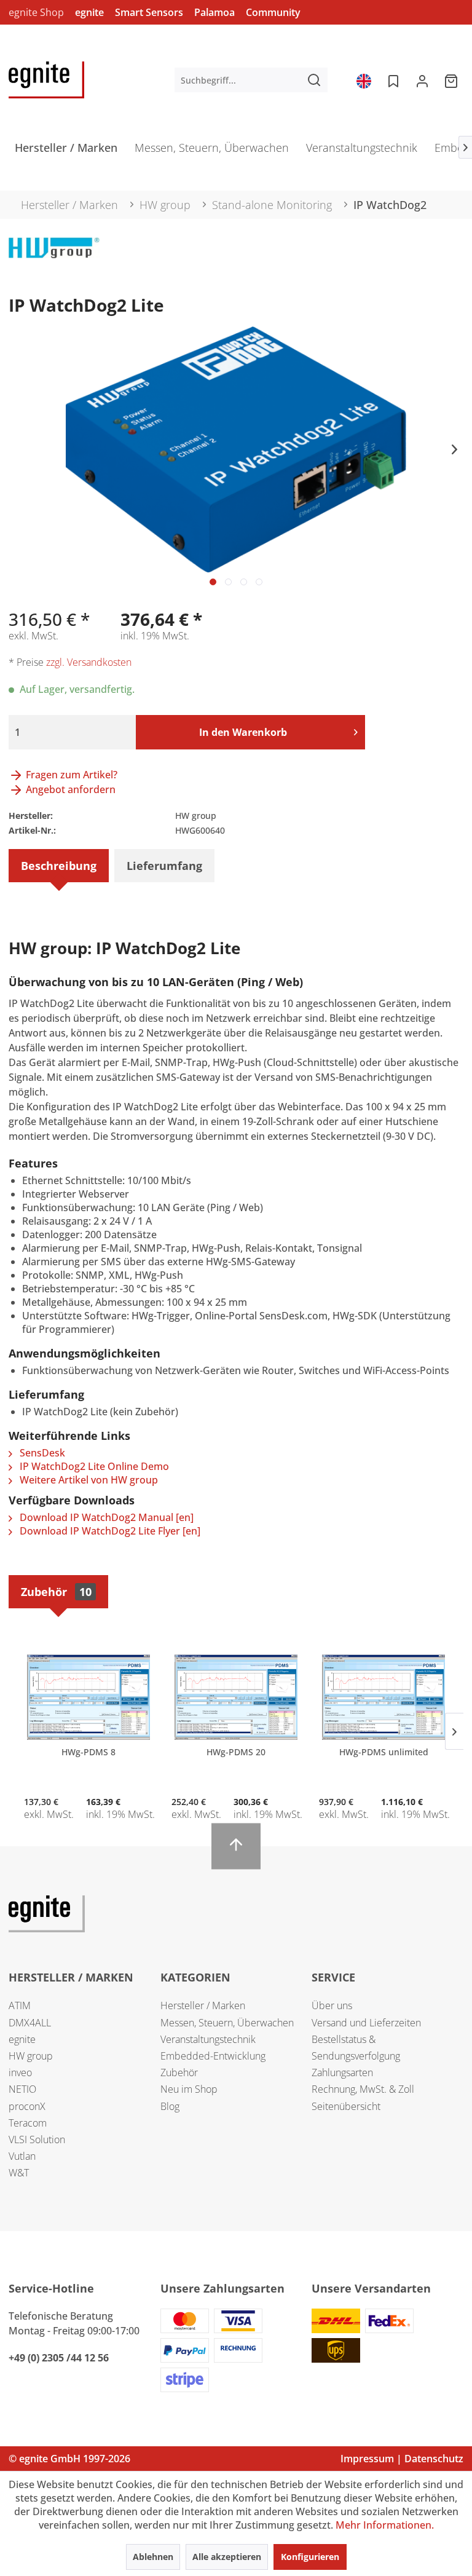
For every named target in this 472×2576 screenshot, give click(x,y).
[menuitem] (251, 80)
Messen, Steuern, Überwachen (227, 2023)
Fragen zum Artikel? (70, 775)
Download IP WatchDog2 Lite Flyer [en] (109, 1531)
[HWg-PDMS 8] (88, 1697)
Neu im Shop (189, 2089)
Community (273, 12)
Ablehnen (153, 2557)
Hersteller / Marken (203, 2005)
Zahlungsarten (342, 2072)
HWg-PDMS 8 (88, 1752)
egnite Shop (36, 12)
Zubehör (56, 1592)
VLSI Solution (37, 2139)
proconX (27, 2106)
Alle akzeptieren (227, 2557)
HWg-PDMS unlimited (384, 1752)
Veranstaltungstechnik (208, 2039)
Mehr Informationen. (385, 2525)
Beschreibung (59, 866)
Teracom (28, 2123)
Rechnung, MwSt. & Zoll (363, 2089)
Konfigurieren (310, 2557)
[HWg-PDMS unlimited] (383, 1697)
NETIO (22, 2089)
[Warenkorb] (452, 80)
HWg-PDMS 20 (236, 1752)
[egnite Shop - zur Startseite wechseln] (46, 80)
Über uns (332, 2005)
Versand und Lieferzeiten (366, 2023)
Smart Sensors (149, 12)
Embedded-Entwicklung (213, 2056)
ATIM (20, 2005)
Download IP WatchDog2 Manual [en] (105, 1517)
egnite (89, 12)
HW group (31, 2056)
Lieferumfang (164, 866)
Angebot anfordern (69, 789)
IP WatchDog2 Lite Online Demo (93, 1466)
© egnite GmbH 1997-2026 (69, 2459)
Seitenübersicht (346, 2106)
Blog (170, 2106)
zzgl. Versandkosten (89, 662)
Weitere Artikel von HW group (88, 1480)
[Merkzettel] (392, 80)
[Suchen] (314, 80)
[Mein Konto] (422, 80)
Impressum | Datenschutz (402, 2459)
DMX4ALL (30, 2023)
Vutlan (22, 2156)
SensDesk (41, 1453)
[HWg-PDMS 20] (236, 1697)
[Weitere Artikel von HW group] (54, 259)
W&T (19, 2173)
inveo (20, 2072)
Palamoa (214, 12)
